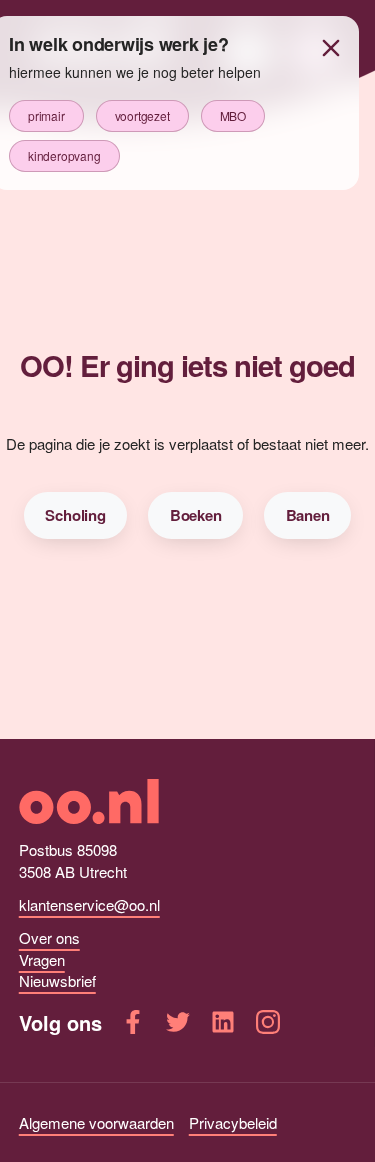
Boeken (196, 515)
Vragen (42, 959)
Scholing (75, 515)
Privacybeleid (233, 1122)
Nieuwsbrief (57, 980)
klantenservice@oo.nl (89, 904)
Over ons (49, 937)
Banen (308, 515)
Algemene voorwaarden (96, 1122)
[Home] (188, 801)
